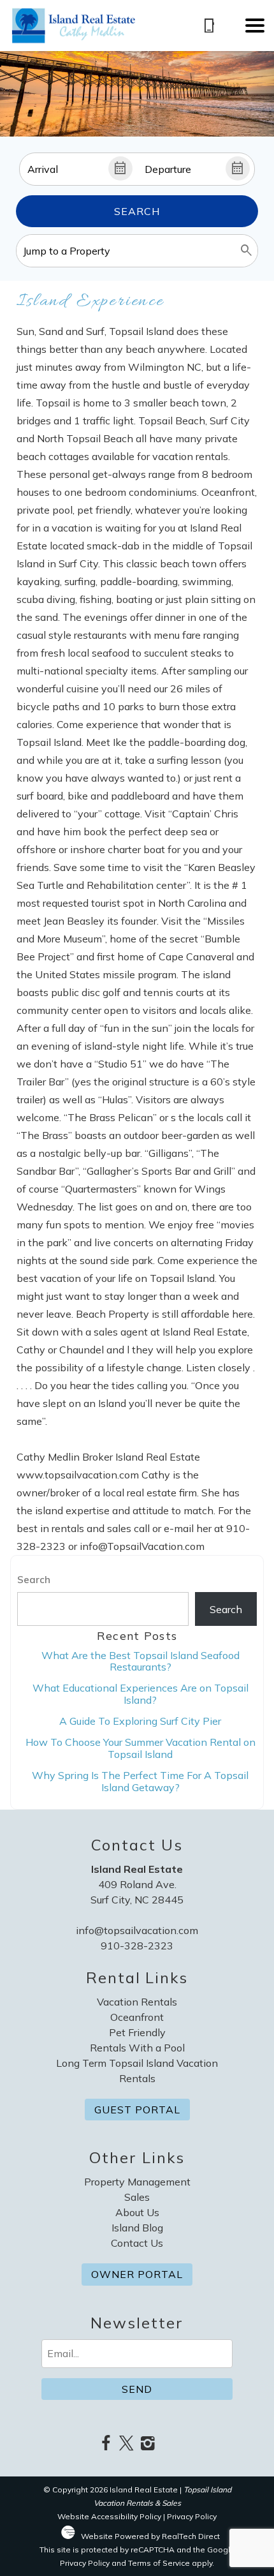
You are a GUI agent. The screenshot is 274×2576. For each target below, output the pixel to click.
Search (137, 211)
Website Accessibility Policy (109, 2516)
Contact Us (137, 2243)
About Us (137, 2212)
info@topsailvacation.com (137, 1930)
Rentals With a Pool (137, 2048)
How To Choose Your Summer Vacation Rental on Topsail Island (141, 1748)
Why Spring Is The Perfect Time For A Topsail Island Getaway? (140, 1781)
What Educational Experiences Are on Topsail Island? (141, 1694)
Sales (137, 2197)
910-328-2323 (137, 1946)
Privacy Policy (192, 2516)
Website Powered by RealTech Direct (150, 2536)
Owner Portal (137, 2274)
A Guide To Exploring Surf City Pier (140, 1721)
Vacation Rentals (137, 2002)
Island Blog (137, 2228)
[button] (255, 26)
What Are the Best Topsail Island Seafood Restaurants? (141, 1661)
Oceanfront (137, 2017)
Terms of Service (159, 2563)
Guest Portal (137, 2110)
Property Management (137, 2182)
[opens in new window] (105, 2444)
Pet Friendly (137, 2032)
